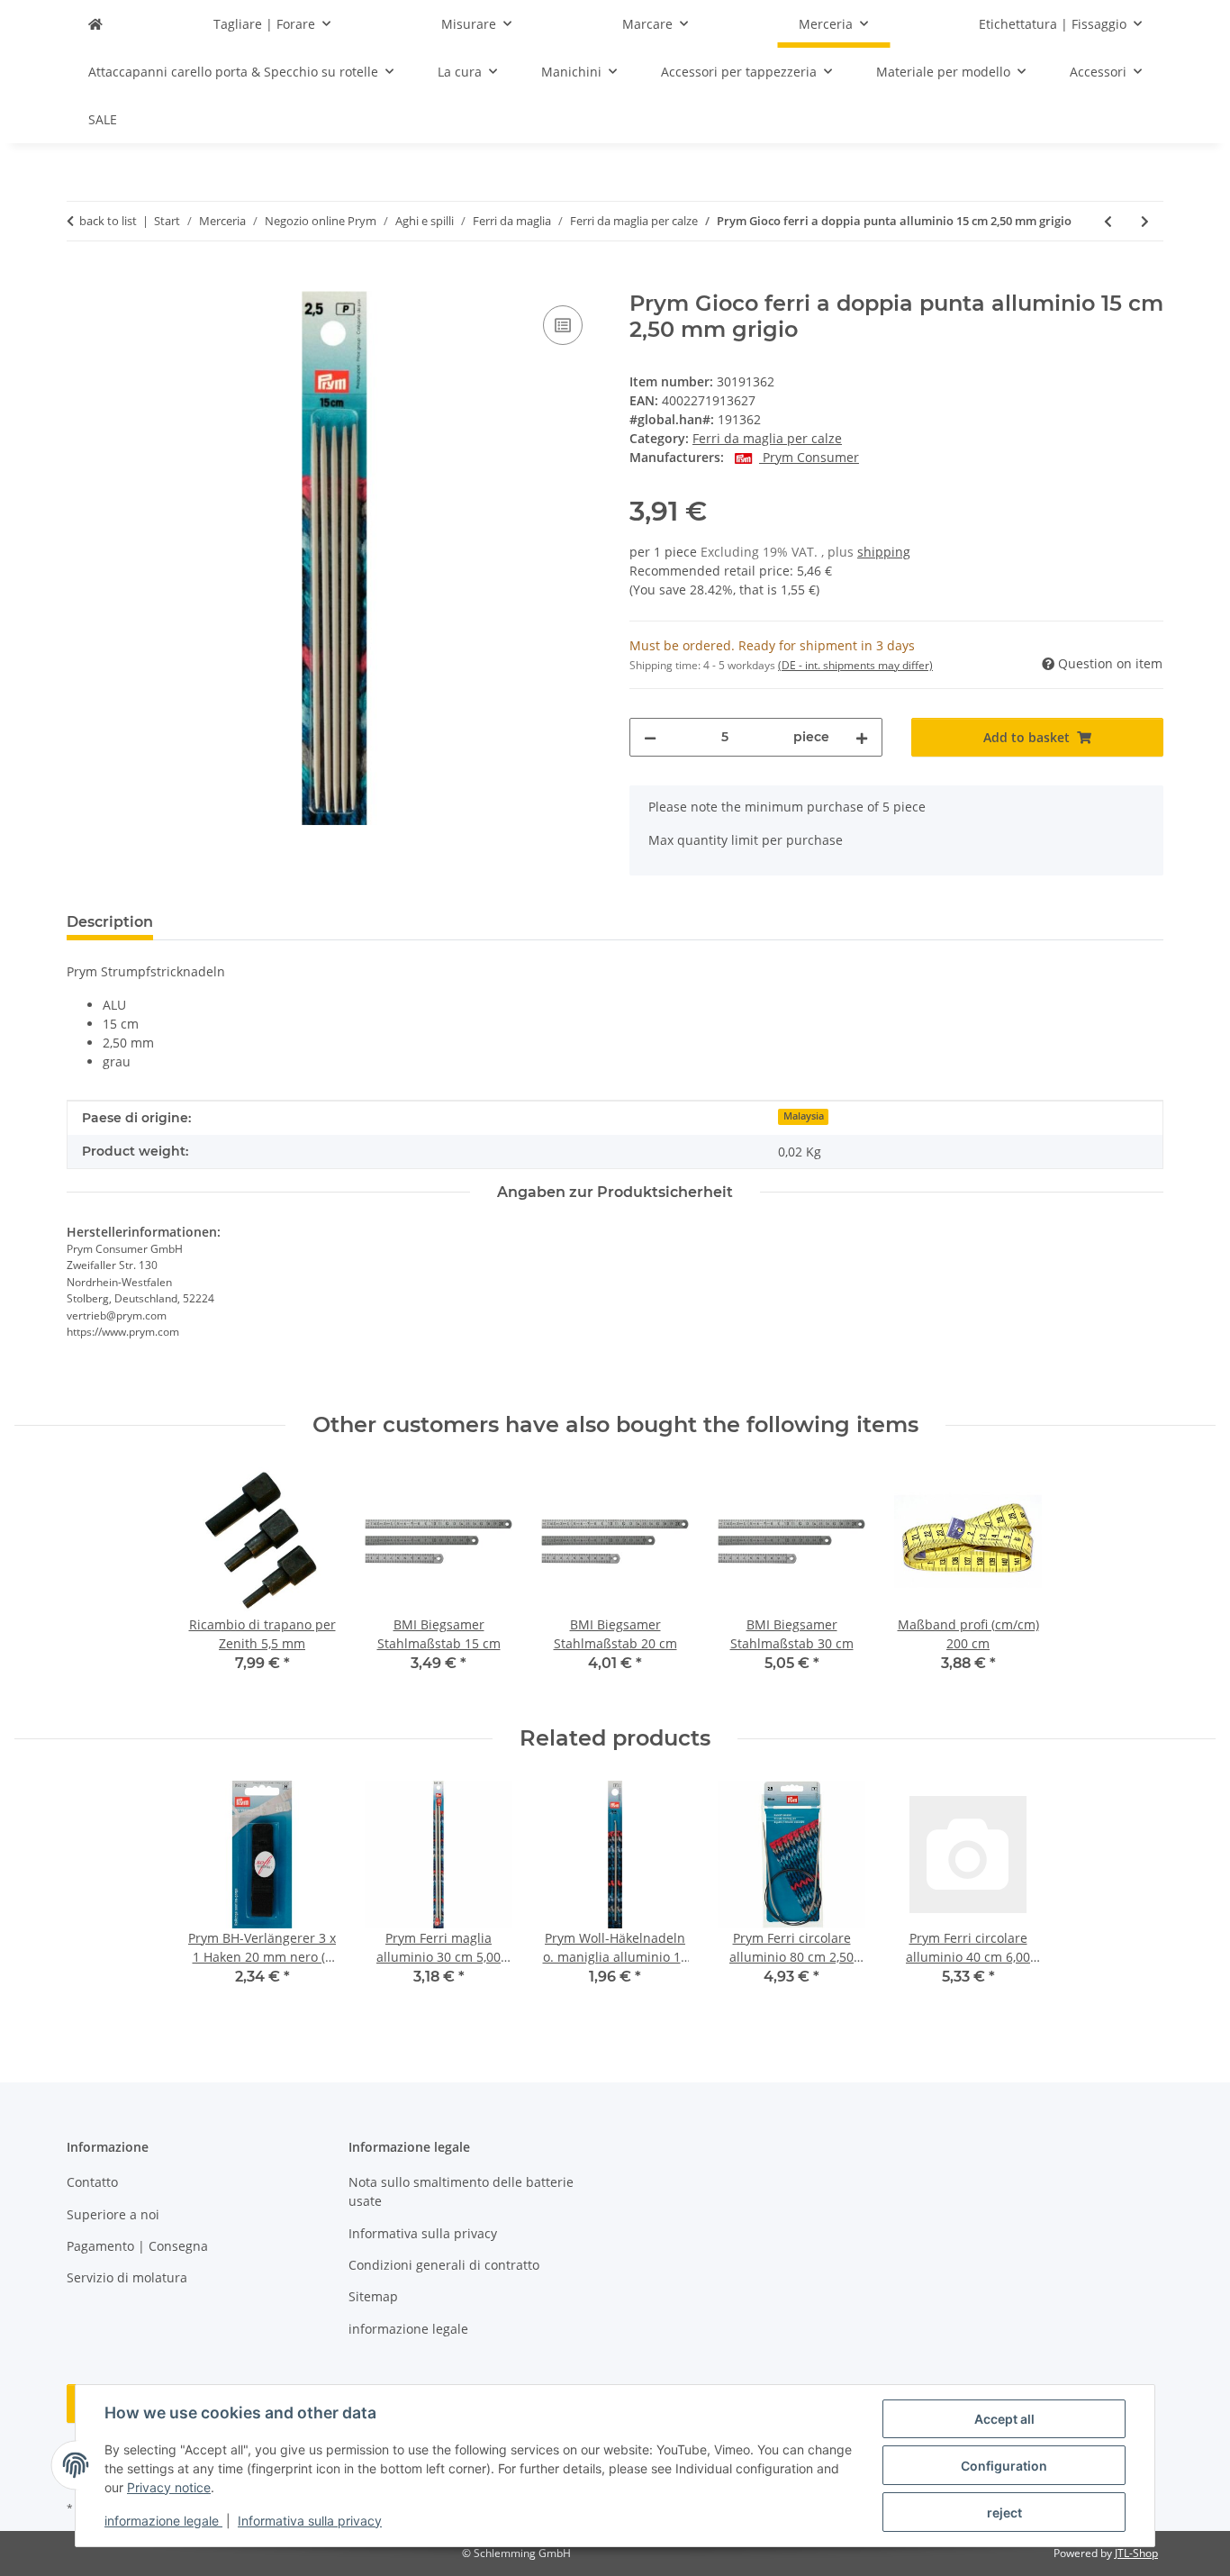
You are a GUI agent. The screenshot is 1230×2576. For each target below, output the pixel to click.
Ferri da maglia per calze (767, 438)
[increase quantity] (862, 737)
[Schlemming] (95, 24)
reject (1004, 2513)
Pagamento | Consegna (137, 2246)
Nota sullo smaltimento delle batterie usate (461, 2191)
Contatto (92, 2182)
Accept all (1004, 2419)
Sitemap (373, 2296)
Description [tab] (110, 922)
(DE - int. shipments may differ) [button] (855, 665)
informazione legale (163, 2521)
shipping (884, 552)
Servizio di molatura (127, 2277)
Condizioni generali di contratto (444, 2265)
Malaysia (804, 1116)
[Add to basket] (81, 281)
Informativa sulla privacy (310, 2521)
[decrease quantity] (650, 737)
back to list (108, 221)
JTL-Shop (1136, 2553)
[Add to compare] (563, 325)
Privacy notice (169, 2487)
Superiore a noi (113, 2214)
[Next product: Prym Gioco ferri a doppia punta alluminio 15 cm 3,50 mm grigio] (1145, 221)
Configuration (1004, 2466)
